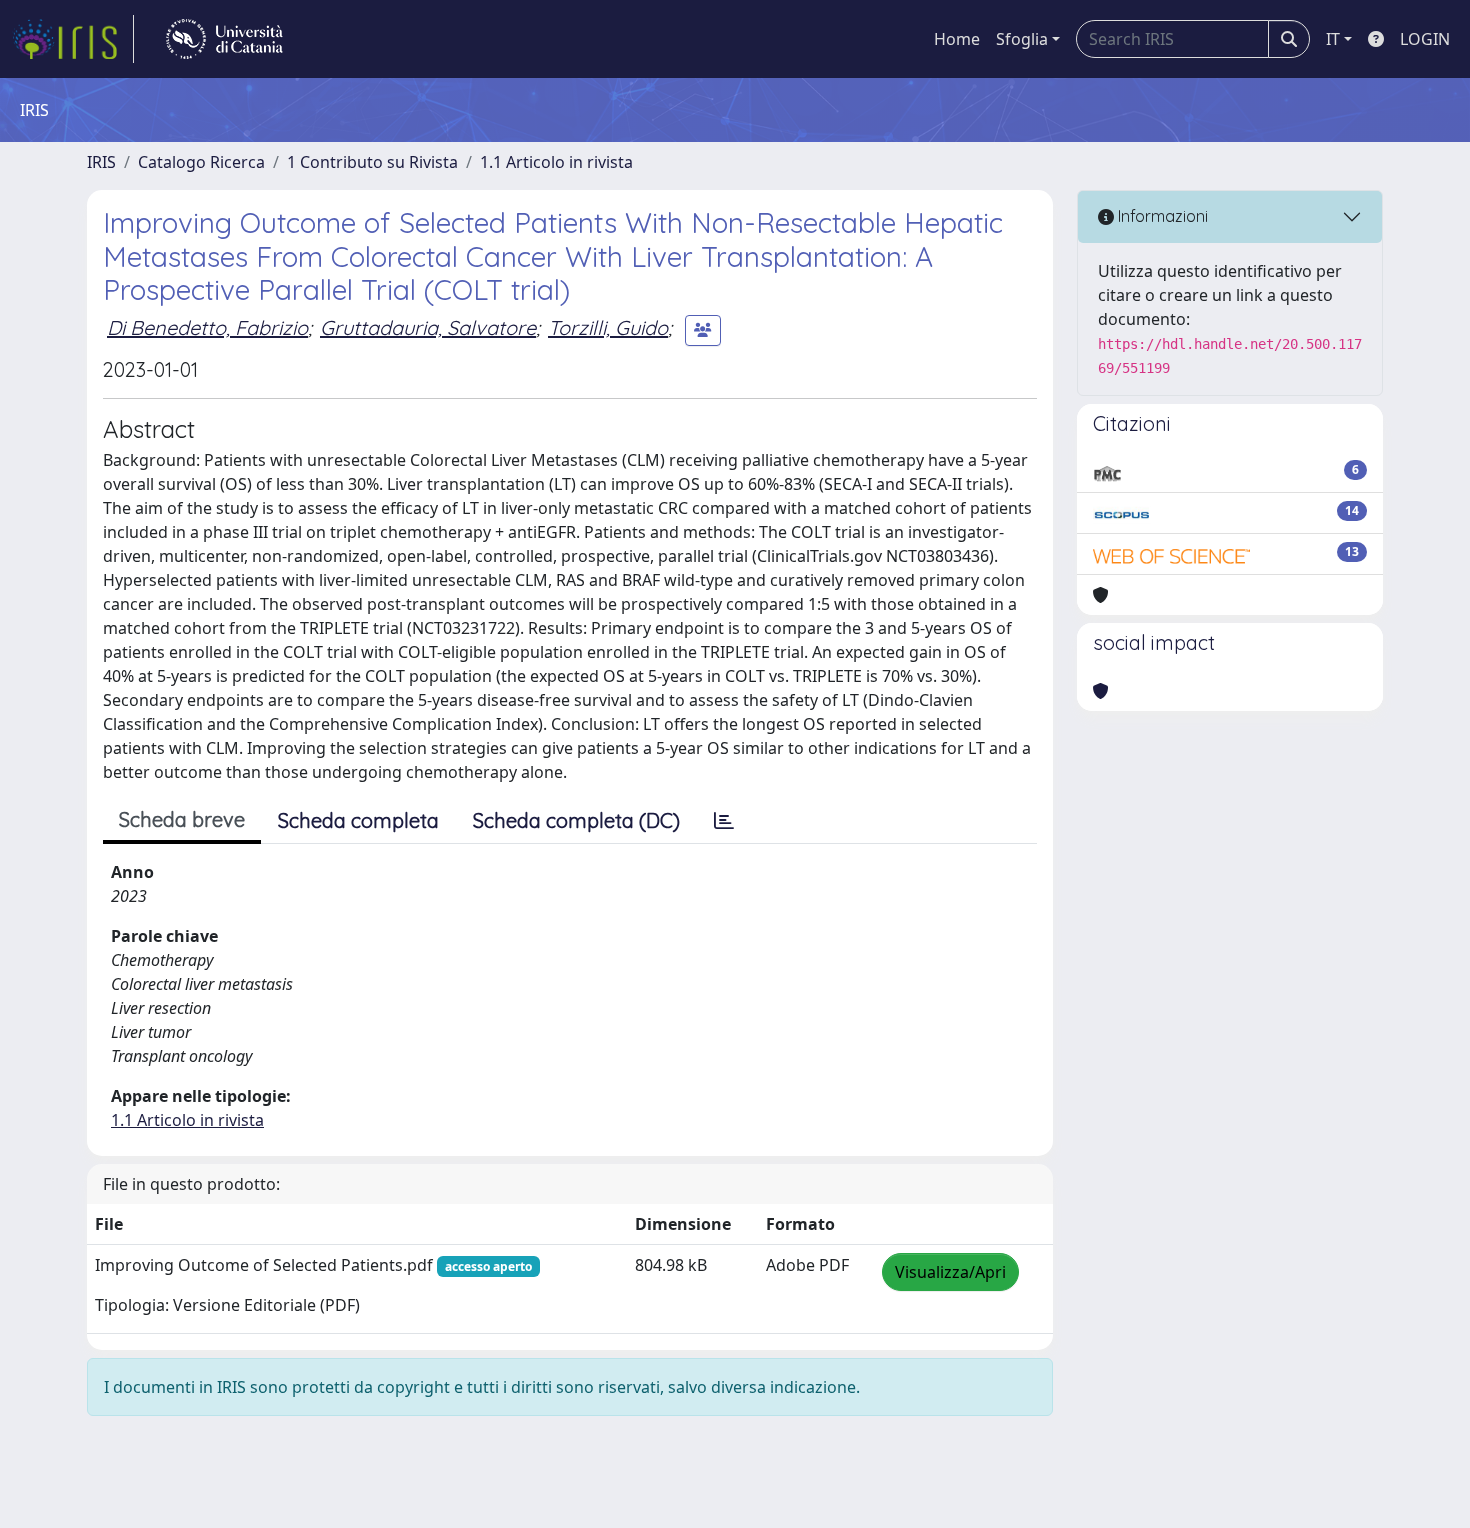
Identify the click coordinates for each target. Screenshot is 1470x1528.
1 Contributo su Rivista (372, 162)
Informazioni (1161, 216)
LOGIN (1425, 39)
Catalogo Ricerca (201, 162)
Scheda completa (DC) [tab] (576, 820)
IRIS (101, 162)
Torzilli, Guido (608, 327)
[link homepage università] (224, 39)
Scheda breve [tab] (182, 819)
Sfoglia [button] (1022, 39)
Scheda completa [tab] (358, 820)
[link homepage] (73, 39)
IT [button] (1333, 39)
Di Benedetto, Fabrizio (207, 327)
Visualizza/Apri (950, 1272)
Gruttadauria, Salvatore (428, 327)
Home (957, 39)
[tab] (724, 821)
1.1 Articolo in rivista (556, 162)
